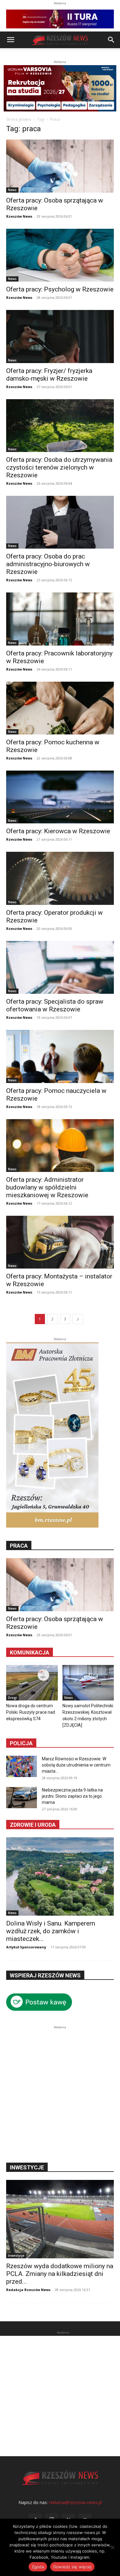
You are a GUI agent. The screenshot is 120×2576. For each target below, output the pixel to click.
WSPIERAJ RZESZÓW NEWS (45, 1975)
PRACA (19, 1546)
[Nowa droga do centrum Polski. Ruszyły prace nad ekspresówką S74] (32, 1683)
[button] (10, 40)
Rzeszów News (19, 216)
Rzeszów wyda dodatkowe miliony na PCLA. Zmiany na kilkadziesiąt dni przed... (60, 2274)
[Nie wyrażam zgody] (112, 2547)
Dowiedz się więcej (72, 2567)
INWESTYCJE (27, 2167)
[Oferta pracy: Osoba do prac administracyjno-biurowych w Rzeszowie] (60, 522)
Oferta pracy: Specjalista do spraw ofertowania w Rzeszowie (55, 1005)
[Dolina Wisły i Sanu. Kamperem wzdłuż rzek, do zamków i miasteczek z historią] (60, 1876)
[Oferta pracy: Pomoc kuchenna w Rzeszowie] (60, 708)
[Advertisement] (60, 2091)
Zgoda (38, 2567)
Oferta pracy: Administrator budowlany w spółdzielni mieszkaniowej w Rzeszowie (47, 1187)
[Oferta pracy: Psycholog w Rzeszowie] (60, 255)
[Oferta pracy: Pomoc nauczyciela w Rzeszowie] (60, 1056)
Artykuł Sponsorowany (26, 1947)
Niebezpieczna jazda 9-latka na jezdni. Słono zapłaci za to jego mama (72, 1796)
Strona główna (19, 119)
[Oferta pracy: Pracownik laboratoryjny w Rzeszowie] (60, 619)
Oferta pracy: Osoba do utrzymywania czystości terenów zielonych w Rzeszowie (59, 467)
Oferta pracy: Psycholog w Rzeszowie (60, 289)
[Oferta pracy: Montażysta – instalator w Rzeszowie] (60, 1242)
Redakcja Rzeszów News (28, 2290)
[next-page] (78, 1319)
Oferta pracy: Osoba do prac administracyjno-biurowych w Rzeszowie (48, 564)
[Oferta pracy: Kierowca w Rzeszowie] (60, 797)
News (12, 190)
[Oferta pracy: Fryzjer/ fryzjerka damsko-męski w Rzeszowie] (60, 336)
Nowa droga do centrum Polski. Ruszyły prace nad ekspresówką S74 (31, 1712)
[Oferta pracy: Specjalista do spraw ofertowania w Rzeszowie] (60, 967)
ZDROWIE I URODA (33, 1825)
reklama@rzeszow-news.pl (75, 2502)
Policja (21, 1743)
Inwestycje (16, 2256)
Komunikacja (30, 1652)
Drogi (12, 1698)
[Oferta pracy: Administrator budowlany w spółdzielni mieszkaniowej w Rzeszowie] (60, 1146)
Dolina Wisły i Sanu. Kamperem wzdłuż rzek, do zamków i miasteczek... (51, 1931)
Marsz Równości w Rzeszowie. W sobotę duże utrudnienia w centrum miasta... (76, 1765)
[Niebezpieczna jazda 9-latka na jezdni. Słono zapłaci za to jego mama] (22, 1798)
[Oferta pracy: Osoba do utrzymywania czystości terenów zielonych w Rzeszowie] (60, 426)
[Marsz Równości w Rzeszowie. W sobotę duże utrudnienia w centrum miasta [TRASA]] (22, 1766)
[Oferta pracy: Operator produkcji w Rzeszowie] (60, 878)
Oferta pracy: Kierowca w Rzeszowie (58, 831)
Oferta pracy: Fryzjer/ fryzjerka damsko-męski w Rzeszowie (49, 375)
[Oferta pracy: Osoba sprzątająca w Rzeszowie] (60, 166)
